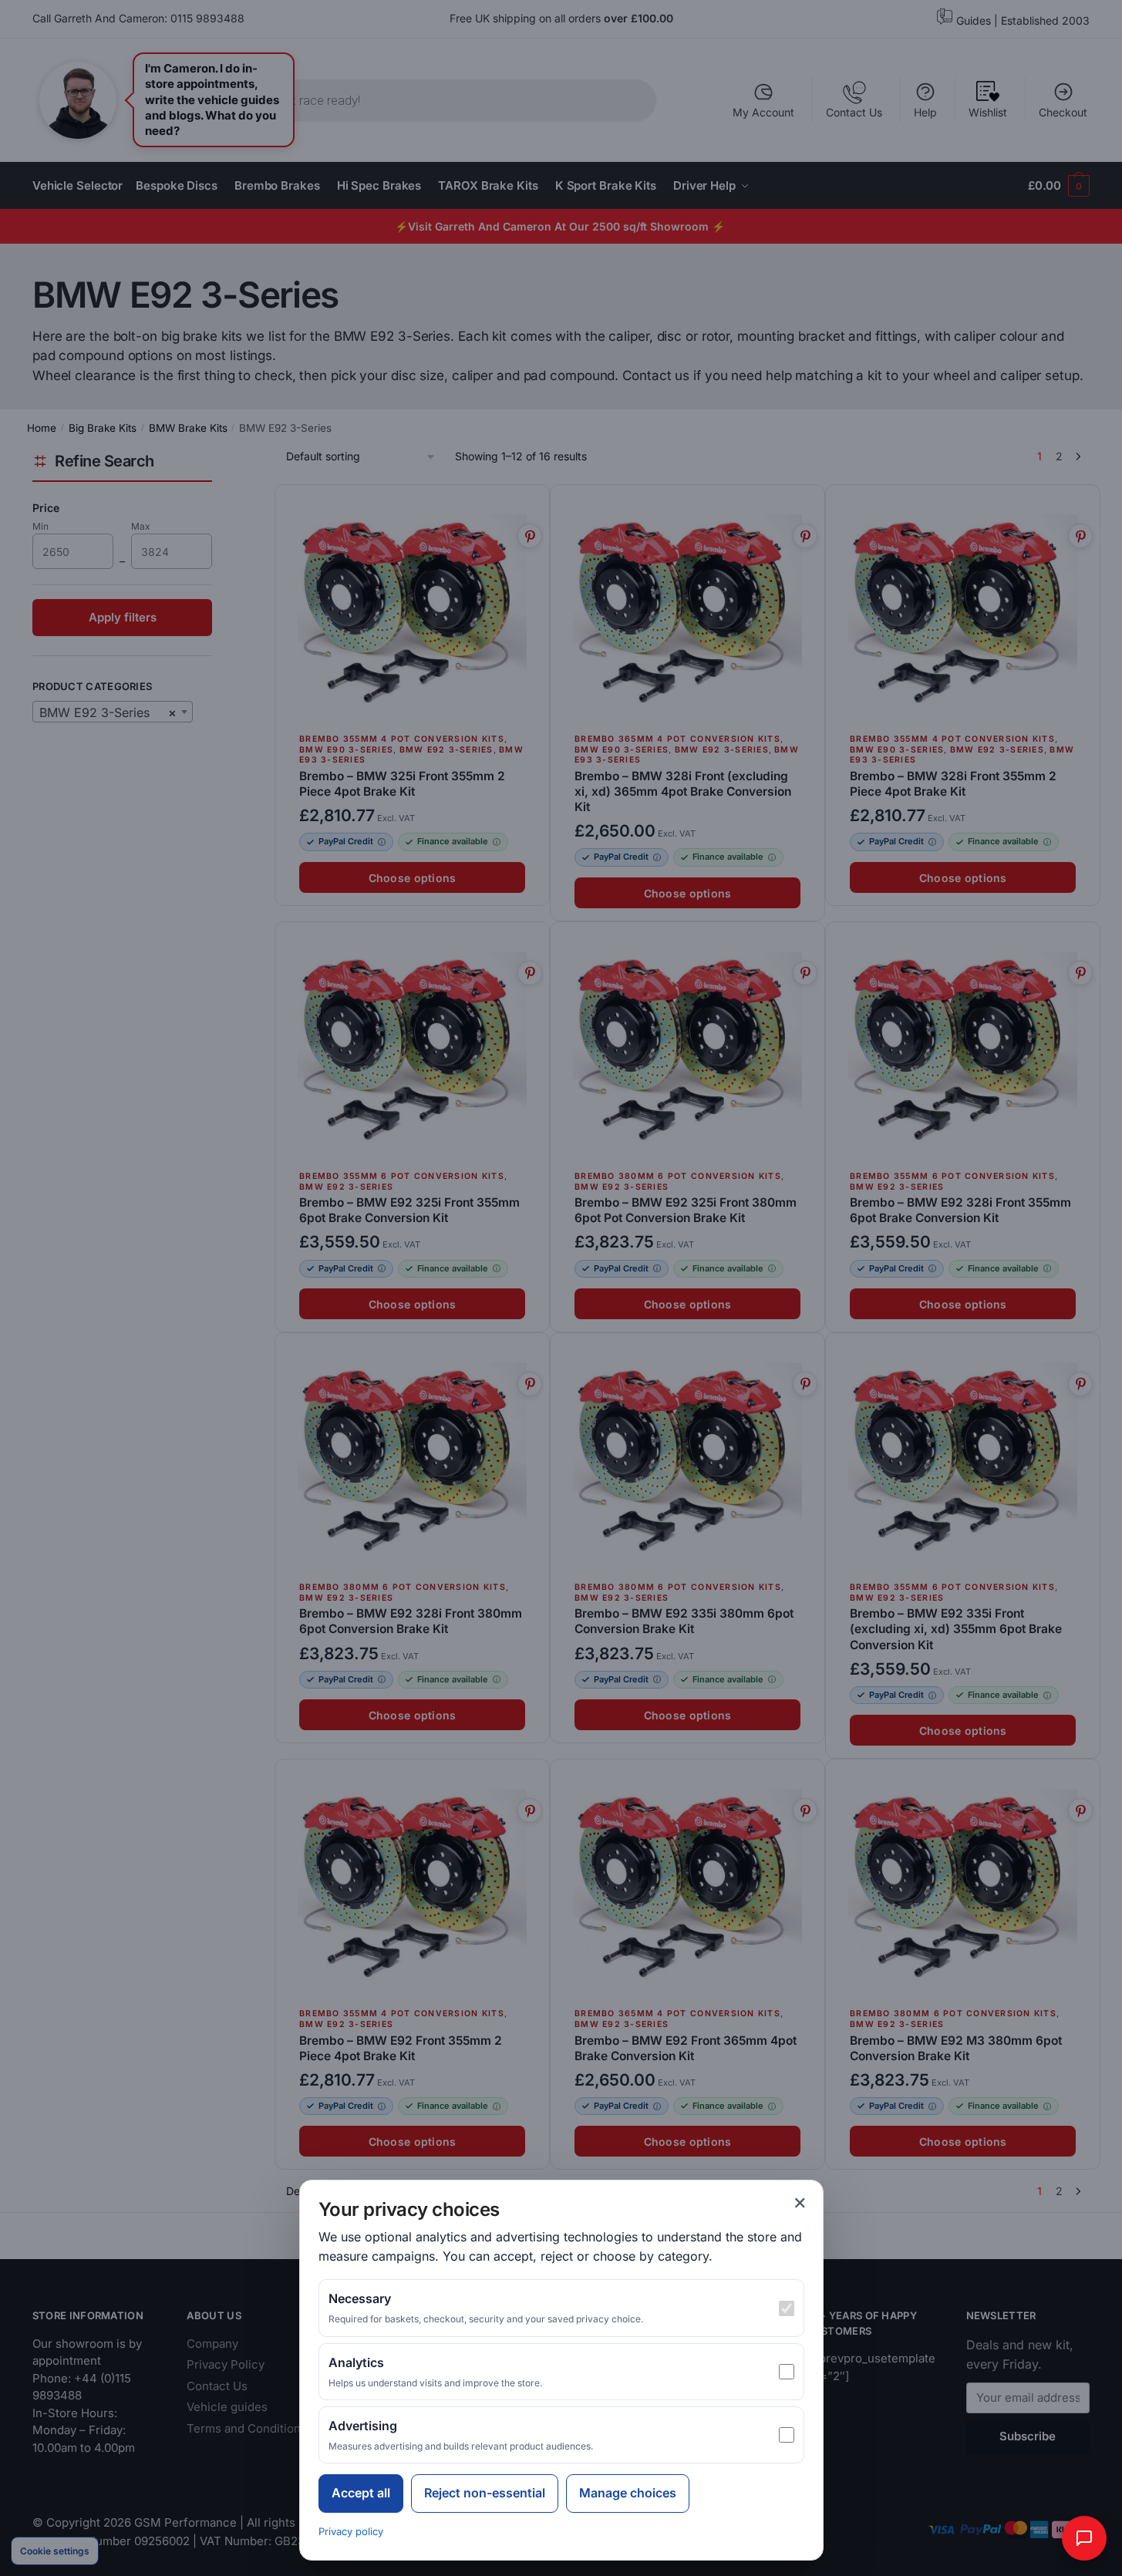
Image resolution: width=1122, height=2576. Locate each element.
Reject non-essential (485, 2493)
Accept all (361, 2493)
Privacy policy (351, 2531)
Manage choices (628, 2493)
